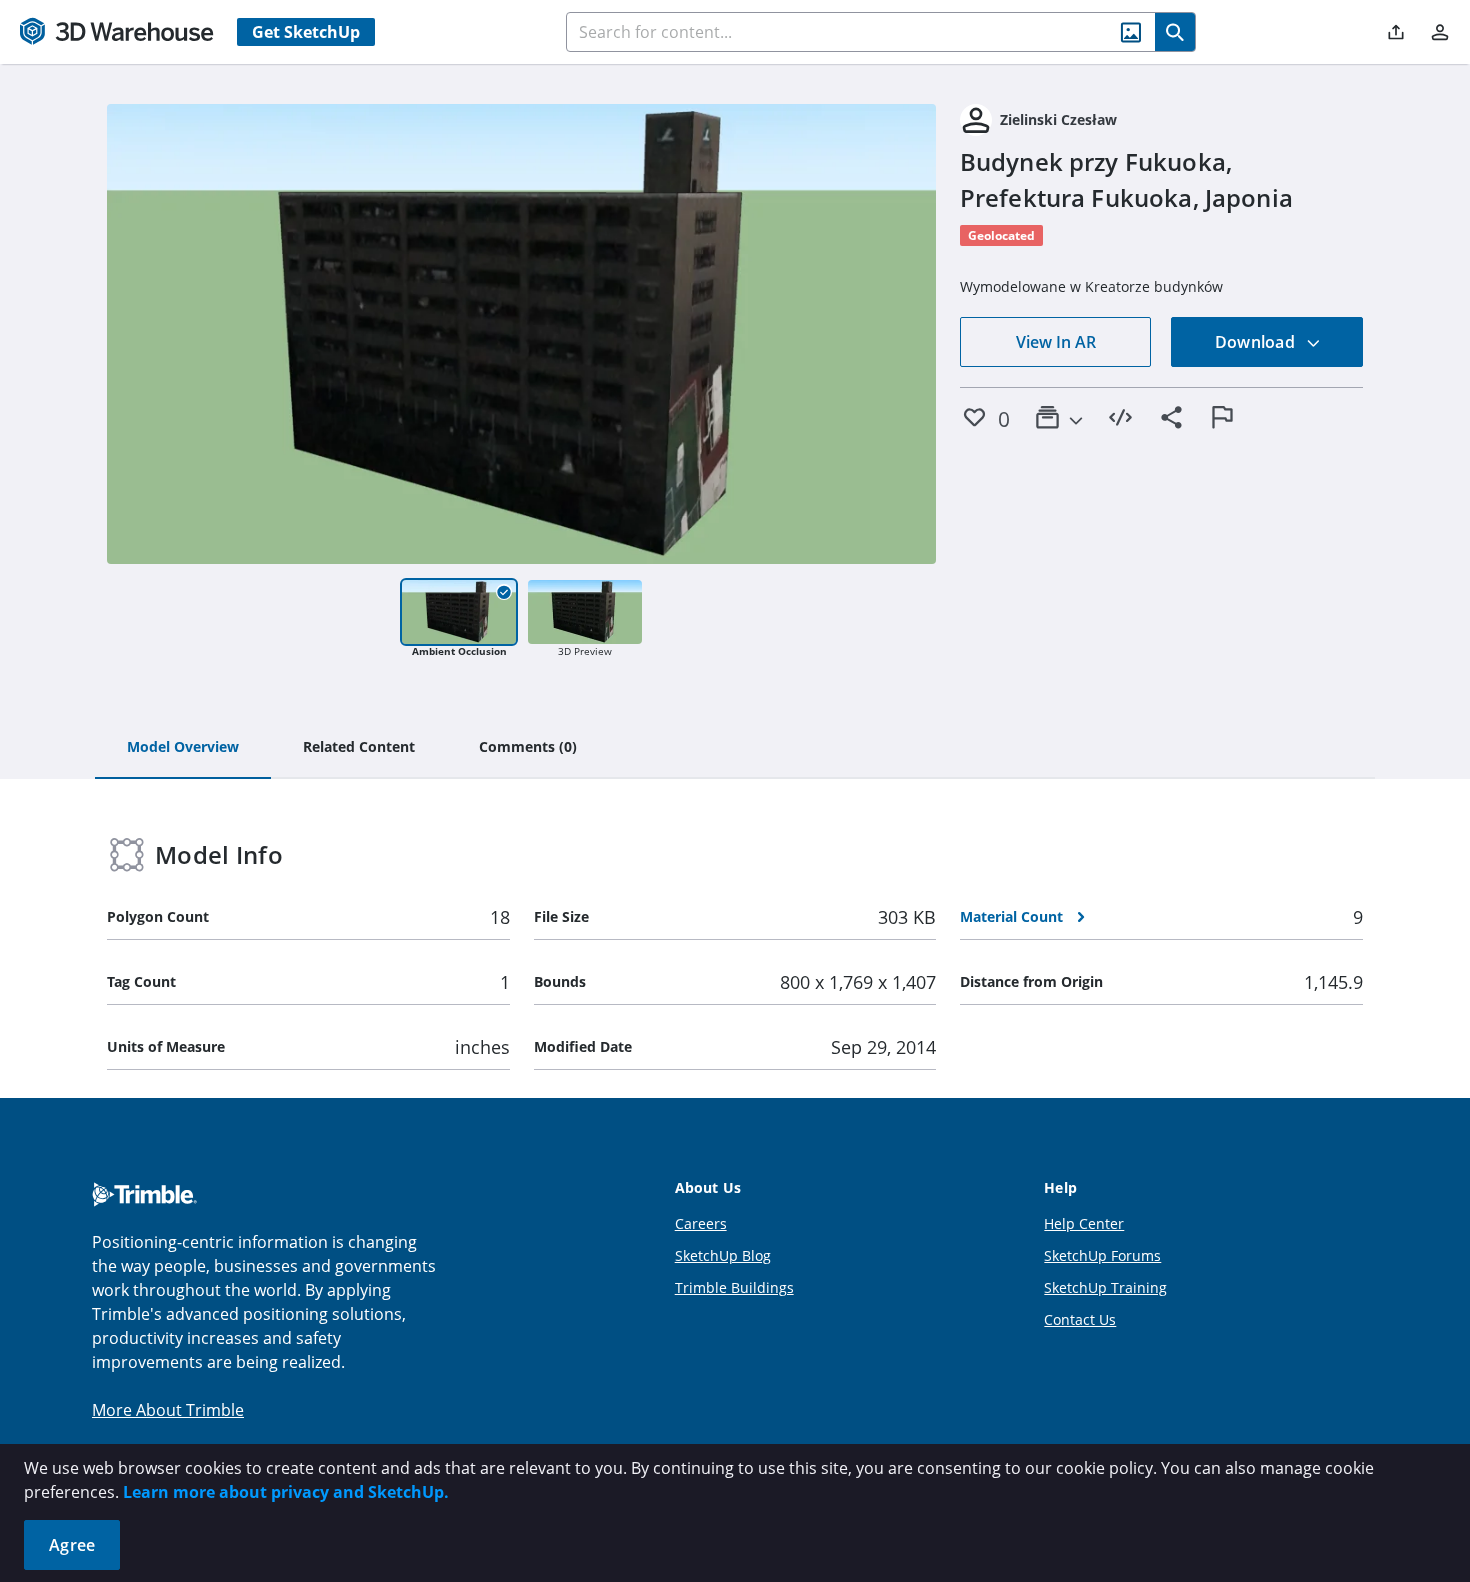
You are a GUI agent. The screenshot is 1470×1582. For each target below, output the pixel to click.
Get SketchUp (306, 32)
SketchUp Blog (723, 1255)
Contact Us (1080, 1319)
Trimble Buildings (734, 1287)
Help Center (1084, 1223)
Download (1257, 342)
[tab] (183, 748)
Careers (701, 1223)
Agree (72, 1545)
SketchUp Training (1105, 1287)
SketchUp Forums (1102, 1255)
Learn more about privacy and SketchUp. (286, 1492)
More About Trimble (168, 1410)
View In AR (1056, 342)
